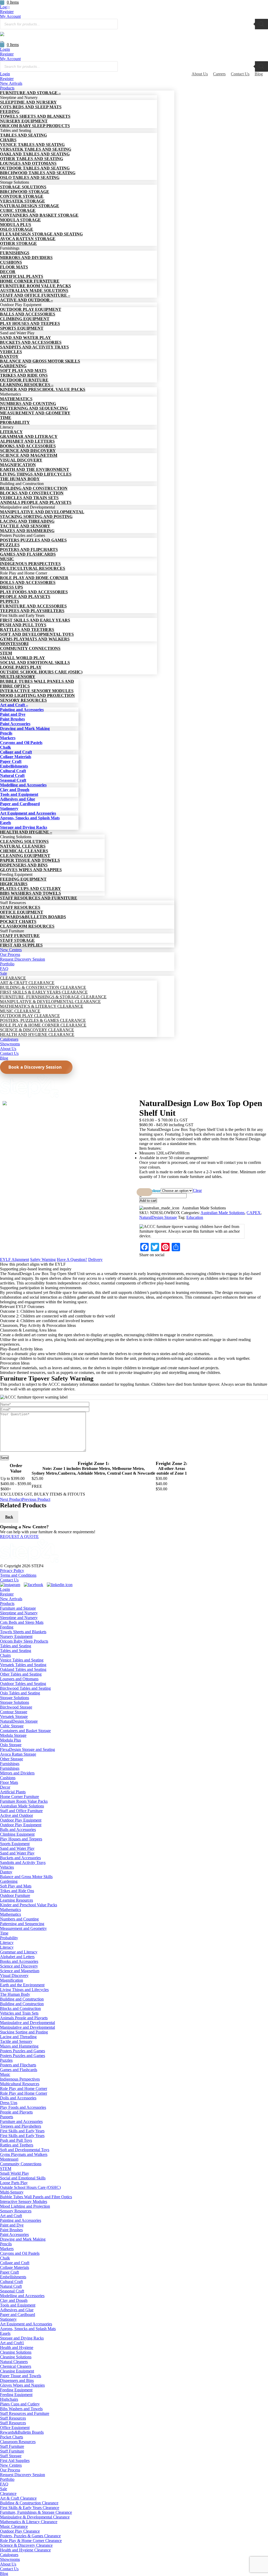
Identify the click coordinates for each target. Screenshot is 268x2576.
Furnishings (10, 1764)
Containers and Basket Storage (25, 1731)
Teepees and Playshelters (21, 2126)
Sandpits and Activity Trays (23, 1862)
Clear (197, 1190)
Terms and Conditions (18, 1575)
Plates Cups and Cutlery (20, 2404)
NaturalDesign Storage (158, 1217)
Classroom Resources (18, 2442)
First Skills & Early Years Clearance (30, 2508)
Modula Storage (13, 1735)
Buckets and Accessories (20, 1858)
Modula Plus (10, 1740)
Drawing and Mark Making (23, 2239)
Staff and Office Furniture (21, 1811)
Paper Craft (9, 2272)
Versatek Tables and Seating (23, 1665)
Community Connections (21, 2164)
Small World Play (15, 2173)
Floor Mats (9, 1782)
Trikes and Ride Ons (17, 1891)
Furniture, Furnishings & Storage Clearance (36, 2512)
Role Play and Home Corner (24, 2089)
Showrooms (10, 2559)
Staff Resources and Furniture (25, 2413)
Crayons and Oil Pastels (20, 2253)
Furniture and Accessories (21, 2121)
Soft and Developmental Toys (25, 2150)
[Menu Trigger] (10, 7)
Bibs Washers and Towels (21, 2409)
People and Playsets (16, 2112)
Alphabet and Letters (17, 1957)
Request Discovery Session (23, 2475)
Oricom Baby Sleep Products (24, 1641)
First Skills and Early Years (22, 2131)
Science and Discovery (19, 1966)
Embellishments (13, 2277)
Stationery (8, 2319)
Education (195, 1217)
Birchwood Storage (16, 1707)
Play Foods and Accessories (23, 2107)
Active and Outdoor (16, 1815)
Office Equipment (15, 2428)
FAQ (4, 2484)
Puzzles (6, 2060)
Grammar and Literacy (19, 1952)
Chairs (5, 1655)
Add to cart (148, 1201)
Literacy (7, 1943)
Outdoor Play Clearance (20, 2531)
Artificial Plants (13, 1792)
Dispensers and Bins (17, 2380)
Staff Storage (11, 2456)
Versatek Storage (14, 1717)
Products (7, 1603)
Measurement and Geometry (23, 1928)
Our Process (10, 2470)
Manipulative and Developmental (27, 2023)
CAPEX (254, 1213)
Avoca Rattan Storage (18, 1754)
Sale (4, 2489)
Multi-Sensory (12, 2192)
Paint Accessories (14, 2234)
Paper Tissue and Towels (21, 2376)
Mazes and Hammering (19, 2046)
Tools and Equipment (18, 2305)
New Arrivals (11, 1599)
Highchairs (9, 2399)
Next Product (11, 1499)
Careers (219, 74)
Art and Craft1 (12, 2343)
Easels (5, 2333)
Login (5, 49)
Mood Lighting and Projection (25, 2206)
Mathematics (10, 1910)
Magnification (12, 1980)
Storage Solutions (15, 1698)
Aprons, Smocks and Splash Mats (28, 2329)
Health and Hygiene (17, 2347)
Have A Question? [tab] (72, 1259)
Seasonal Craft (12, 2291)
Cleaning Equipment (17, 2371)
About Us (200, 74)
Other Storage (12, 1759)
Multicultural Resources (20, 2084)
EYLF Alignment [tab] (15, 1259)
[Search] (261, 24)
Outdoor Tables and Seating (23, 1684)
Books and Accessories (19, 1961)
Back (9, 1517)
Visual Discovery (14, 1975)
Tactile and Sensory (16, 2041)
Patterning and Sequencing (22, 1924)
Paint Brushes (11, 2230)
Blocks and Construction (20, 2008)
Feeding (7, 1627)
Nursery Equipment (16, 1636)
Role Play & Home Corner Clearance (31, 2541)
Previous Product (36, 1499)
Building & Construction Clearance (29, 2503)
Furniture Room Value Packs (24, 1801)
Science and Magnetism (20, 1971)
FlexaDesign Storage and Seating (27, 1749)
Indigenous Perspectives (20, 2079)
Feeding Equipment (16, 2390)
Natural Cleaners (14, 2362)
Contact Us (240, 74)
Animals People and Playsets (24, 2018)
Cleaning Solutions (16, 2352)
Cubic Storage (12, 1726)
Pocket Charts (12, 2437)
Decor (5, 1787)
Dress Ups (9, 2103)
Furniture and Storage (18, 1608)
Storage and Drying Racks (22, 2338)
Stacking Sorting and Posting (24, 2032)
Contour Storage (14, 1712)
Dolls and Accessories (18, 2098)
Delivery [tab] (95, 1259)
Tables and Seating (16, 1646)
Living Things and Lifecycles (24, 1990)
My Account (10, 16)
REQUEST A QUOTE (19, 1537)
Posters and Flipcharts (18, 2065)
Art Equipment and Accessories (26, 2324)
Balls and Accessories (18, 1830)
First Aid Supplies (15, 2461)
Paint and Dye (12, 2225)
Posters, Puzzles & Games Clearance (30, 2536)
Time (4, 1933)
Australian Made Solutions (222, 1213)
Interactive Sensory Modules (24, 2202)
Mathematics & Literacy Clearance (29, 2522)
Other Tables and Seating (21, 1674)
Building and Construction (22, 1999)
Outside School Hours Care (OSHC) (30, 2187)
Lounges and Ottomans (19, 1679)
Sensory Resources (16, 2211)
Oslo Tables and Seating (20, 1693)
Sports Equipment (15, 1844)
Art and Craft (11, 2216)
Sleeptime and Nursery (19, 1613)
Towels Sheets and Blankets (23, 1632)
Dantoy (6, 1872)
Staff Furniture (12, 2446)
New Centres (11, 2465)
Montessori (9, 2159)
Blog (259, 74)
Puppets (7, 2117)
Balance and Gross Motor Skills (26, 1877)
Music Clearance (14, 2526)
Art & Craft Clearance (18, 2498)
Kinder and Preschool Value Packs (29, 1905)
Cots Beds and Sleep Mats (22, 1622)
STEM (6, 2169)
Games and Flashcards (19, 2070)
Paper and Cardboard (18, 2315)
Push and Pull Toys (16, 2140)
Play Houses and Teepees (21, 1839)
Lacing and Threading (18, 2037)
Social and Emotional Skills (23, 2178)
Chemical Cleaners (16, 2366)
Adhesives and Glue (17, 2310)
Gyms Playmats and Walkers (24, 2154)
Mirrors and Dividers (17, 1773)
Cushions (8, 1778)
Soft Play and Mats (16, 1886)
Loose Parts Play (14, 2183)
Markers (7, 2249)
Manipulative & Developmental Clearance (35, 2517)
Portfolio (7, 2479)
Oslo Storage (11, 1745)
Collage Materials (15, 2267)
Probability (9, 1938)
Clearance (8, 2493)
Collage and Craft (15, 2263)
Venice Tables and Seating (22, 1660)
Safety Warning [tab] (43, 1259)
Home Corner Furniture (19, 1797)
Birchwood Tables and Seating (25, 1688)
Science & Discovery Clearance (26, 2545)
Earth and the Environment (22, 1985)
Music (5, 2074)
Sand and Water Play (17, 1848)
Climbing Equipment (17, 1834)
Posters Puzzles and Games (23, 2051)
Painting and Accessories (21, 2220)
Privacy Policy (12, 1571)
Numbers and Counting (19, 1919)
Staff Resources (13, 2418)
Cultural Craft (11, 2282)
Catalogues (9, 2555)
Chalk (5, 2258)
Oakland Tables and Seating (23, 1669)
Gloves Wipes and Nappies (22, 2385)
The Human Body (15, 1994)
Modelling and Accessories (22, 2296)
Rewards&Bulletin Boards (22, 2432)
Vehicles (7, 1867)
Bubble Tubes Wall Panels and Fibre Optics (36, 2197)
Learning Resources (16, 1900)
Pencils (6, 2244)
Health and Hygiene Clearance (25, 2550)
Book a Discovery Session (35, 1067)
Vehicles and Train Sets (19, 2013)
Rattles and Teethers (17, 2145)
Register (7, 54)
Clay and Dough (14, 2300)
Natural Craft (11, 2286)
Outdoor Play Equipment (21, 1820)
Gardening (9, 1881)
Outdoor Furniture (15, 1895)
